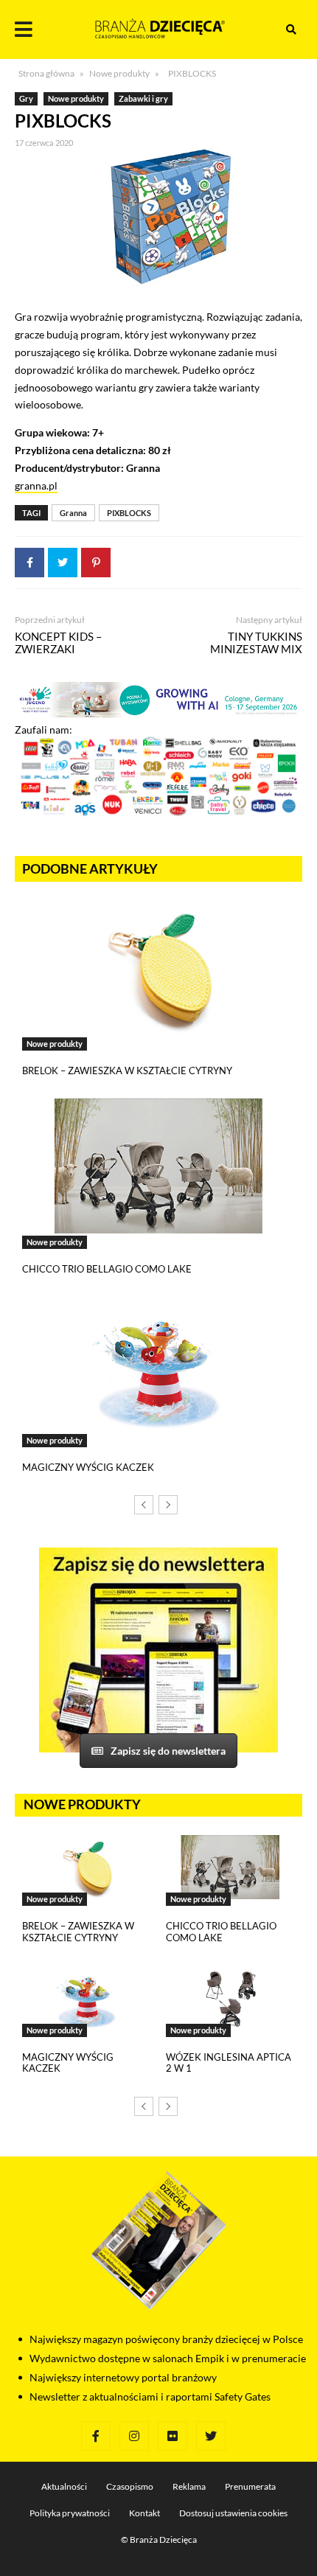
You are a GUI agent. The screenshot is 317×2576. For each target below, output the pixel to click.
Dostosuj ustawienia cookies (233, 2513)
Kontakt (144, 2513)
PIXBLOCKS (129, 513)
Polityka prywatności (70, 2513)
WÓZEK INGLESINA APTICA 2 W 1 (229, 2063)
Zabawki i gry (143, 98)
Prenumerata (250, 2486)
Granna (73, 513)
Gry (26, 98)
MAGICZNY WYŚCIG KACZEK (88, 1467)
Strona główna (46, 73)
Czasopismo (130, 2486)
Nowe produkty (119, 73)
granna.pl (36, 485)
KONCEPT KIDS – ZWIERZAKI (58, 643)
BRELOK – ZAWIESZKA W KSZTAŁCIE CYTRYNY (127, 1071)
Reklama (189, 2486)
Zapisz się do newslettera (168, 1751)
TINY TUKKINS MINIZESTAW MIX (256, 643)
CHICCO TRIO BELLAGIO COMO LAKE (107, 1269)
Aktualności (64, 2486)
